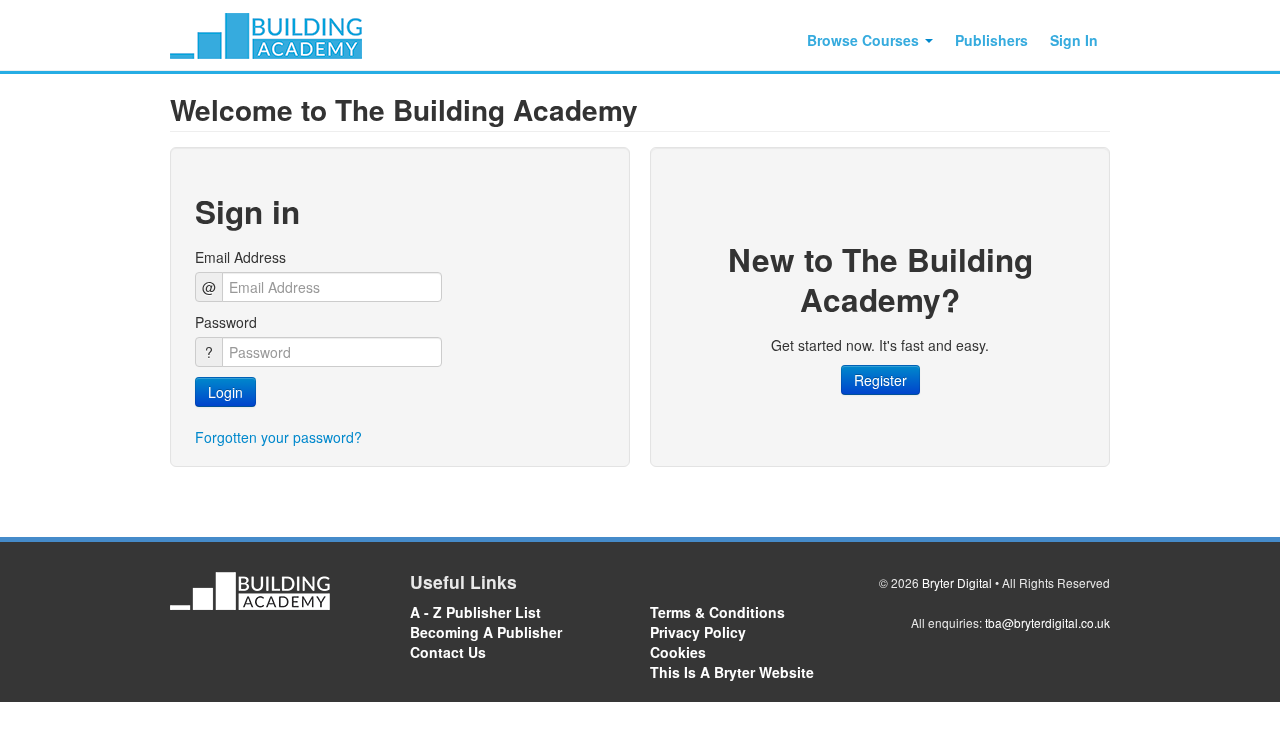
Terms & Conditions (717, 612)
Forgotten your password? (278, 437)
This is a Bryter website (732, 672)
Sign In (1074, 40)
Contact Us (448, 652)
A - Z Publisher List (475, 612)
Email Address (240, 257)
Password (226, 322)
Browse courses (865, 40)
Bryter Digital (957, 582)
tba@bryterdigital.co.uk (1047, 622)
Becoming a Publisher (486, 632)
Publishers (991, 40)
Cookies (678, 652)
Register (880, 380)
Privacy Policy (698, 632)
